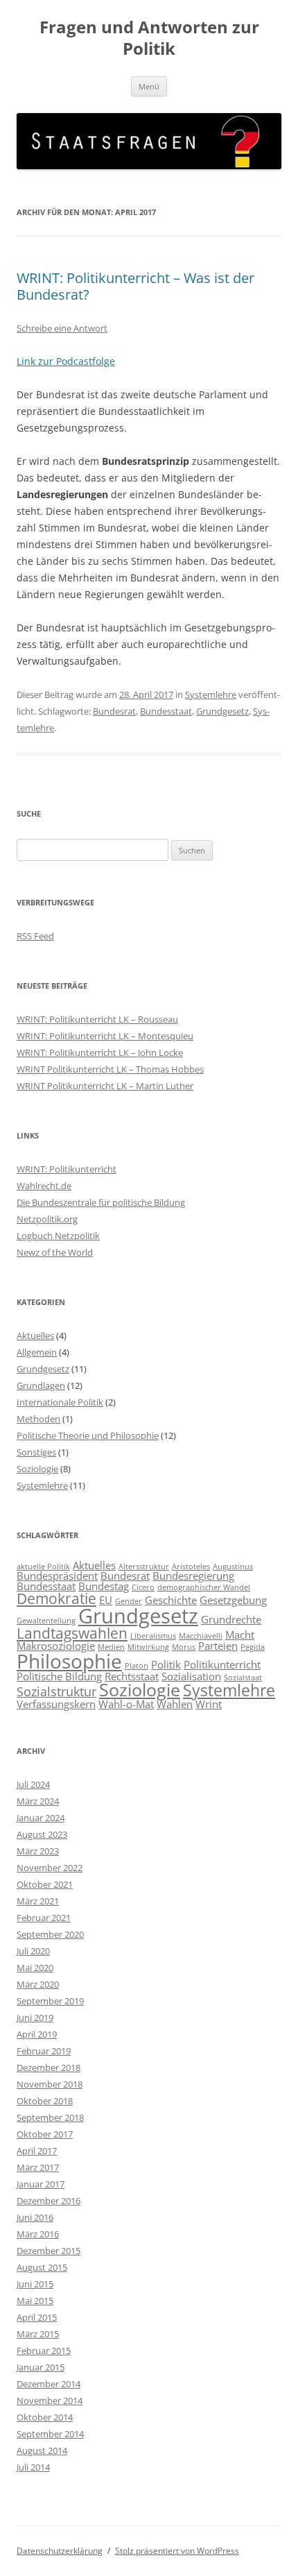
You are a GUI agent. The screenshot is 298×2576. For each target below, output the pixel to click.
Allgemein (37, 1352)
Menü (149, 86)
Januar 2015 (41, 2367)
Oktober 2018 (45, 2101)
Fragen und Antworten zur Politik (149, 38)
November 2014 (50, 2400)
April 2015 (37, 2317)
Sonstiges (36, 1452)
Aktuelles (35, 1336)
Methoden (38, 1419)
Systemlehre (211, 694)
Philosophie (69, 1661)
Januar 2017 (41, 2184)
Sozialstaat (243, 1678)
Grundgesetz (222, 711)
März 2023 (38, 1851)
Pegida (253, 1647)
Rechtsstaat (132, 1676)
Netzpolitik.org (47, 1219)
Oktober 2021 (45, 1884)
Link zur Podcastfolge (66, 361)
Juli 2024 (33, 1784)
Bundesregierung (193, 1576)
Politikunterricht (222, 1664)
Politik (166, 1664)
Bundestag (104, 1586)
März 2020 (38, 1984)
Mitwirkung (148, 1647)
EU (106, 1600)
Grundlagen (41, 1385)
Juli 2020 (33, 1951)
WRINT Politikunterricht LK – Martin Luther (105, 1086)
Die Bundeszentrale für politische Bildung (101, 1202)
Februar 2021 (44, 1918)
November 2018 (50, 2084)
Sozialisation (191, 1676)
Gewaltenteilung (46, 1621)
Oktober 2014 (45, 2417)
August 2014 (42, 2450)
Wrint (209, 1704)
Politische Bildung (59, 1676)
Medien (111, 1647)
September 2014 (50, 2434)
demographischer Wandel (204, 1587)
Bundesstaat (166, 711)
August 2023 (42, 1834)
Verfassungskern (56, 1704)
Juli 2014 (33, 2467)
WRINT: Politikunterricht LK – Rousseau (97, 1019)
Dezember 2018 (49, 2067)
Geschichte (171, 1600)
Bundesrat (114, 711)
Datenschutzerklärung (60, 2551)
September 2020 (50, 1934)
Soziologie (37, 1469)
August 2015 (42, 2267)
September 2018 (50, 2117)
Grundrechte (231, 1619)
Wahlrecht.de (44, 1186)
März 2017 (38, 2167)
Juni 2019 (35, 2018)
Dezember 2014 (49, 2384)
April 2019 (37, 2034)
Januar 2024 (41, 1818)
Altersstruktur (144, 1567)
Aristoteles (191, 1567)
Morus (184, 1647)
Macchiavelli (201, 1636)
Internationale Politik (60, 1402)
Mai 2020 (35, 1968)
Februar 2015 (44, 2351)
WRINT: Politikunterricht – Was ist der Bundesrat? (135, 286)
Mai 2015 (35, 2301)
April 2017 (37, 2151)
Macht (240, 1635)
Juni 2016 (35, 2217)
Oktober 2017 (45, 2134)
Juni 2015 (35, 2284)
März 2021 (38, 1901)
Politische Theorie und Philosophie (88, 1435)
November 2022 (50, 1868)
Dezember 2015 (49, 2251)
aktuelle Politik (43, 1567)
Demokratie (56, 1598)
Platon (137, 1666)
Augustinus (233, 1567)
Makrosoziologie (56, 1646)
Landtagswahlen (72, 1633)
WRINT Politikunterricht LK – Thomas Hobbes (110, 1069)
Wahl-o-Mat (126, 1704)
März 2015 (38, 2334)
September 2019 (50, 2001)
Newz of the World (55, 1252)
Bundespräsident (57, 1576)
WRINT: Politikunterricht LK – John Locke (100, 1052)
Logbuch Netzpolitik (58, 1236)
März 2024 (38, 1801)
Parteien (218, 1646)
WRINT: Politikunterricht (67, 1169)
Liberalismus (153, 1636)
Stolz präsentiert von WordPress (177, 2551)
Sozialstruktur (56, 1691)
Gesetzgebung (233, 1600)
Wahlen (175, 1704)
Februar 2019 (44, 2051)
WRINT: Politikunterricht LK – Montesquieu (105, 1036)
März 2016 (38, 2234)
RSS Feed (35, 936)
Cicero (143, 1587)
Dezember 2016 (49, 2201)
